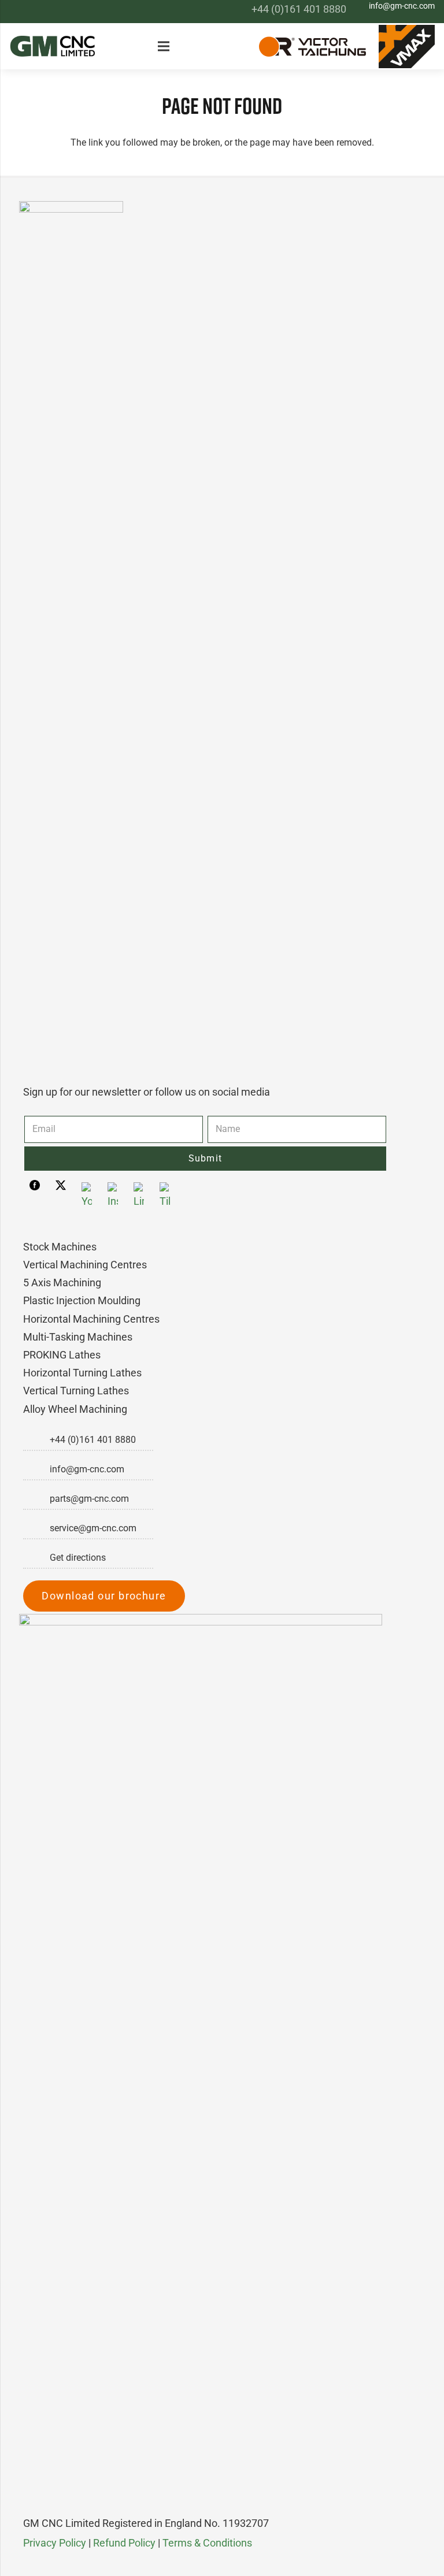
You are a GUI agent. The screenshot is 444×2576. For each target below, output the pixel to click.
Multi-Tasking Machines (78, 1337)
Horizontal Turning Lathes (82, 1373)
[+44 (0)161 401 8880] (36, 1440)
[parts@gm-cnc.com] (36, 1499)
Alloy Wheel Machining (75, 1409)
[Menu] (166, 46)
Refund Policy (124, 2543)
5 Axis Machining (62, 1283)
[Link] (53, 46)
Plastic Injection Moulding (82, 1300)
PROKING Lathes (62, 1355)
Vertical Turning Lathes (76, 1391)
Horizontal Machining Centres (91, 1319)
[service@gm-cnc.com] (36, 1528)
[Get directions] (36, 1558)
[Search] (235, 47)
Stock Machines (60, 1247)
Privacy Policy (55, 2543)
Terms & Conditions (207, 2543)
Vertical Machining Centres (85, 1265)
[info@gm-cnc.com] (36, 1469)
